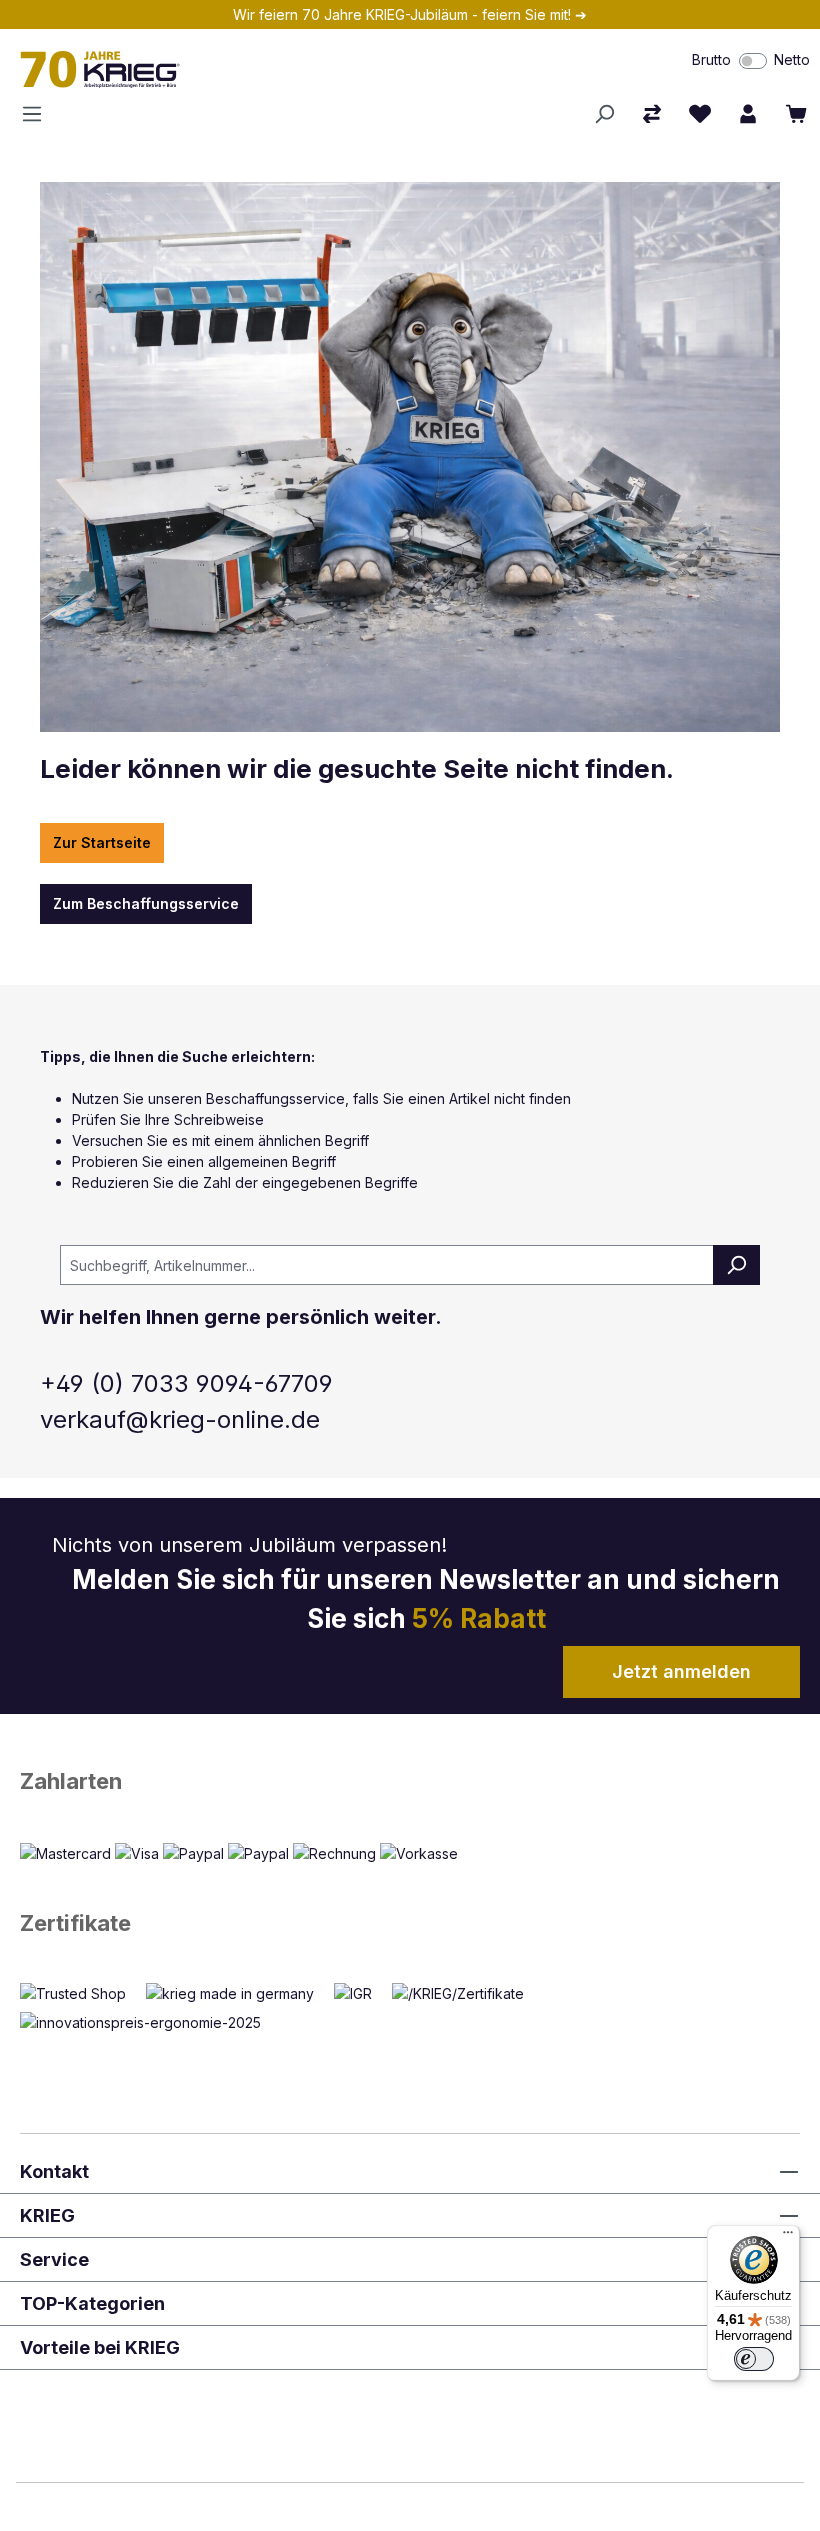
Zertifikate (75, 1923)
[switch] (753, 61)
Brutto (711, 59)
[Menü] (38, 114)
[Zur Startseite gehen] (239, 69)
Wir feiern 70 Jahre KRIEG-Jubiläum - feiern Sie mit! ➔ (410, 14)
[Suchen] (604, 114)
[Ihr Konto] (748, 114)
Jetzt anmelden (681, 1671)
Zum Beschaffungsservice (146, 903)
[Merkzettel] (700, 114)
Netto (792, 59)
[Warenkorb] (796, 114)
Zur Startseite (102, 842)
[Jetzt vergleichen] (652, 114)
